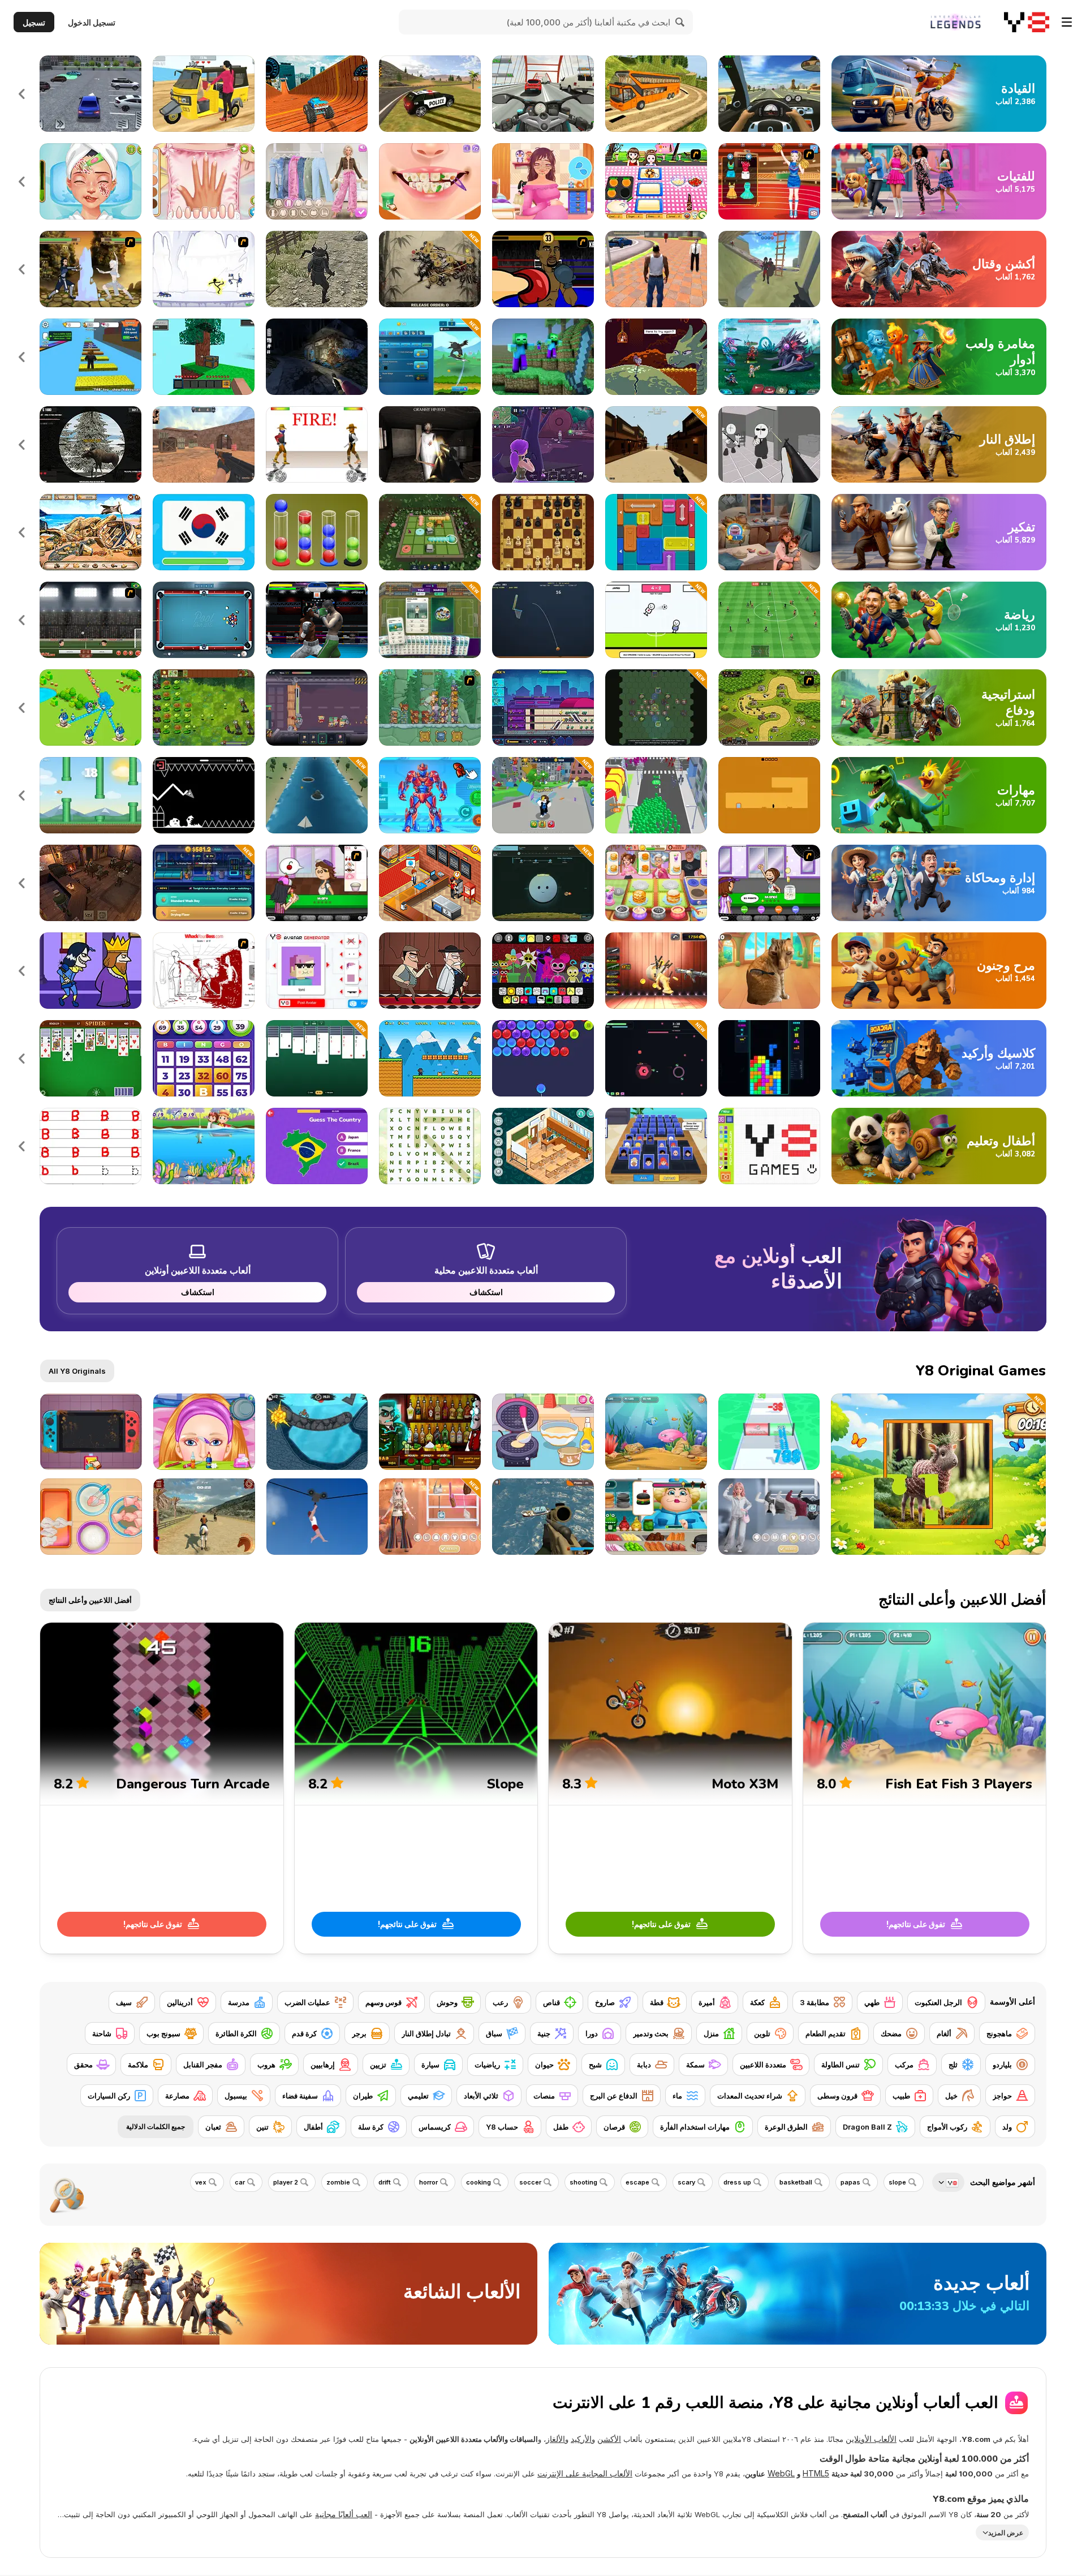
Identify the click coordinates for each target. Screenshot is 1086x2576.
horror (428, 2182)
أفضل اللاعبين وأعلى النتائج (90, 1600)
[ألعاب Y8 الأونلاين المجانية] (1027, 22)
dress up (737, 2182)
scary (686, 2182)
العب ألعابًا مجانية (344, 2514)
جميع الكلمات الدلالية (156, 2126)
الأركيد (581, 2439)
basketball (796, 2182)
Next (23, 94)
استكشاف (486, 1292)
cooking (479, 2182)
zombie (338, 2182)
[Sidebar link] (1067, 22)
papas (850, 2182)
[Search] (680, 22)
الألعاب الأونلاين (871, 2439)
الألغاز (555, 2439)
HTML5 (816, 2473)
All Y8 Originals (77, 1371)
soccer (530, 2182)
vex (201, 2182)
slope (897, 2182)
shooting (583, 2182)
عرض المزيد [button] (1006, 2532)
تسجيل (34, 22)
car (240, 2182)
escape (637, 2182)
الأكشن (609, 2439)
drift (385, 2182)
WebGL (781, 2473)
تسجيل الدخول (92, 22)
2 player (286, 2182)
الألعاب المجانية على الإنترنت (585, 2473)
